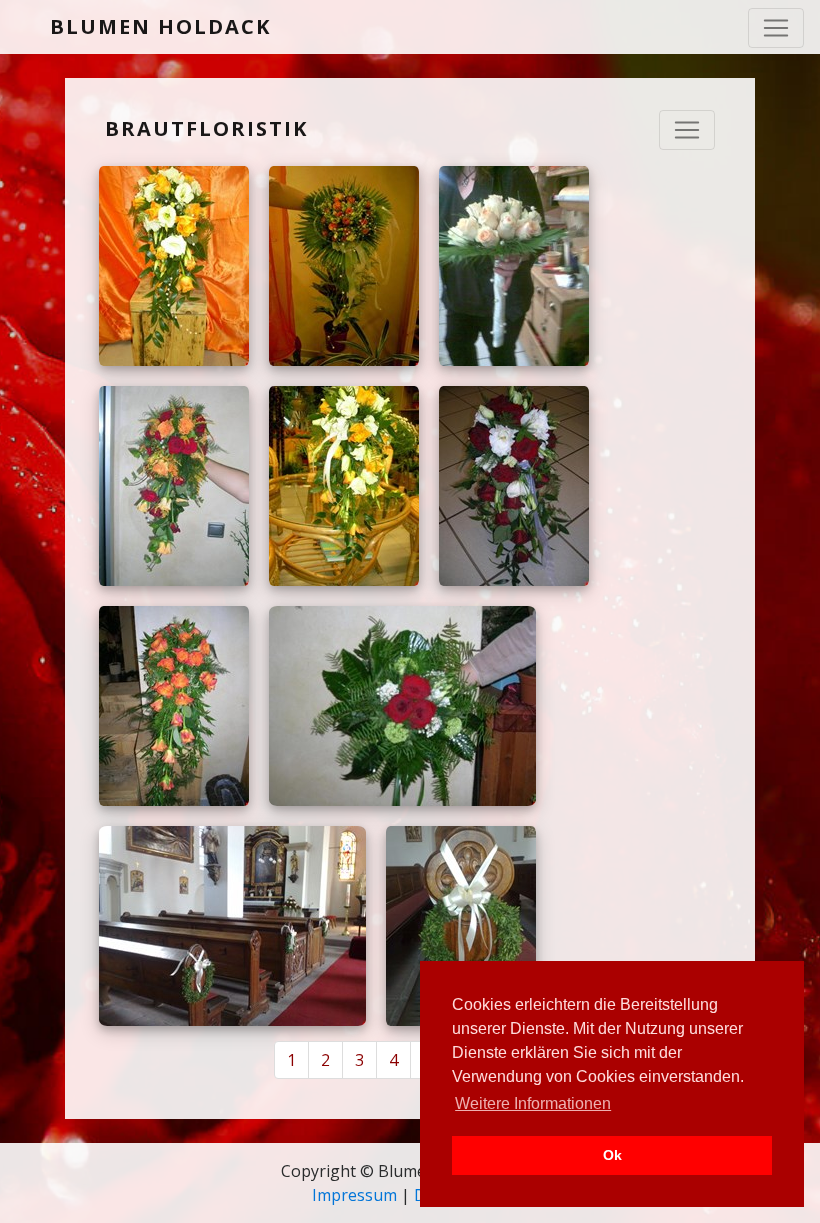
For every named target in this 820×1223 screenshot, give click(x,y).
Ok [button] (612, 1155)
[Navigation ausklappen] (687, 130)
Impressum (354, 1195)
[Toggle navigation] (776, 28)
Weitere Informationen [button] (533, 1103)
